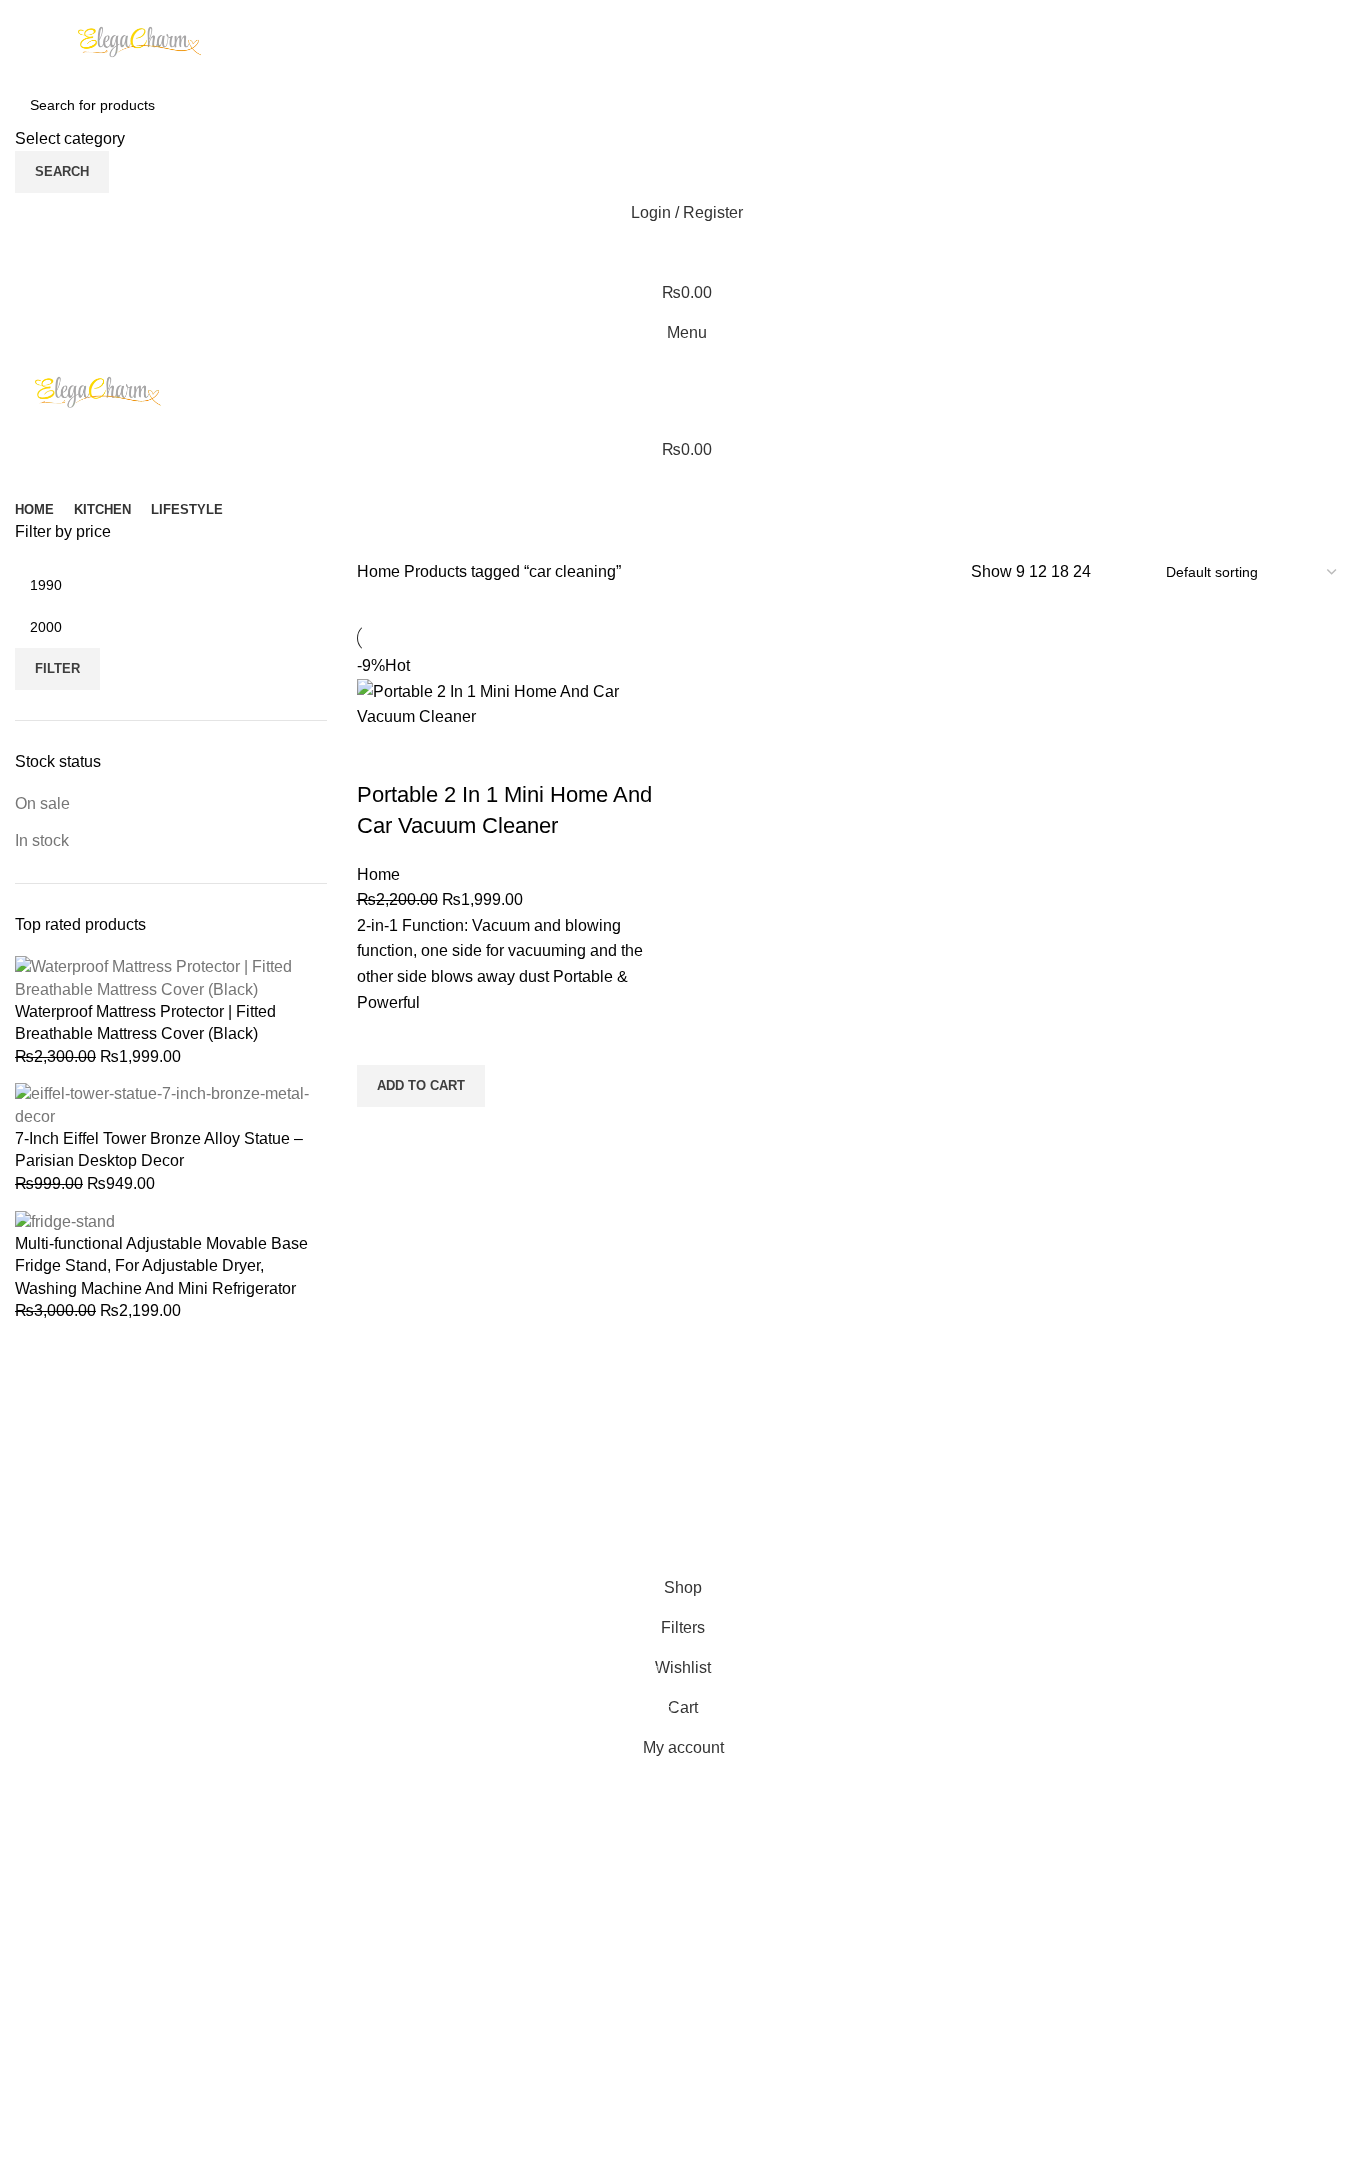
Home (380, 571)
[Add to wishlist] (382, 1040)
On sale (42, 741)
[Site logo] (140, 40)
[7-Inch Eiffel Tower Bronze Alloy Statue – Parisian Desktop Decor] (171, 1042)
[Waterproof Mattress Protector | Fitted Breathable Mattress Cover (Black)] (171, 915)
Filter (57, 584)
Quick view (382, 1132)
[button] (421, 1086)
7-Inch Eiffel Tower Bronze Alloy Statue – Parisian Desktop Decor (159, 1087)
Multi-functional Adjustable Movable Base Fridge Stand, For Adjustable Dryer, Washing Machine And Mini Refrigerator (161, 1204)
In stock (42, 779)
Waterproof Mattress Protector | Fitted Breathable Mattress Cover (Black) (145, 960)
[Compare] (382, 755)
